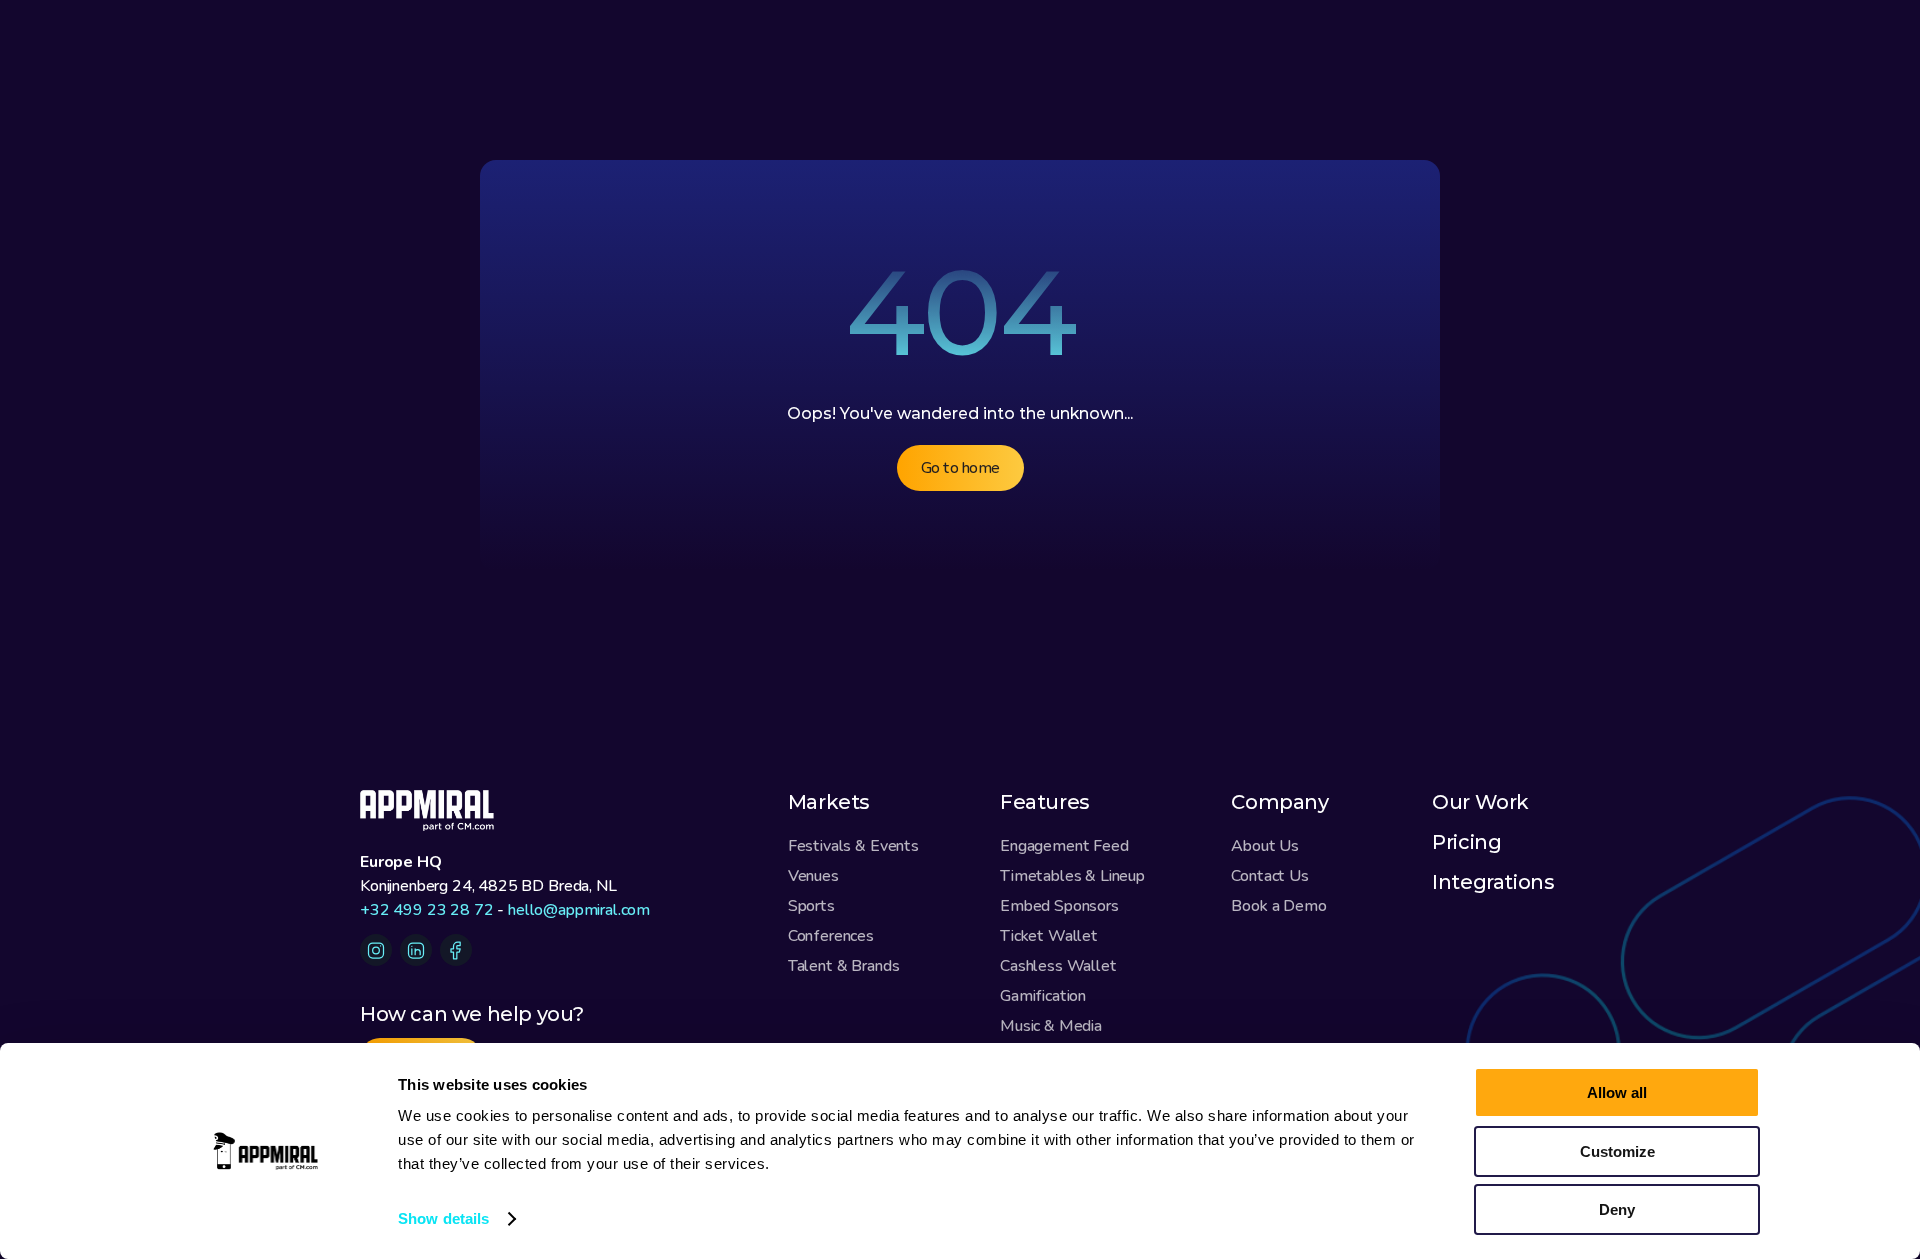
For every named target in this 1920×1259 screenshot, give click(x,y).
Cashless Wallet (1058, 966)
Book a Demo (1278, 906)
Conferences (831, 936)
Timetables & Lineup (1072, 876)
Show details (443, 1218)
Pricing (1466, 842)
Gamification (1043, 996)
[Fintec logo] (440, 810)
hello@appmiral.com (579, 910)
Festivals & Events (853, 846)
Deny (1617, 1209)
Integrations (1493, 882)
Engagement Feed (1064, 846)
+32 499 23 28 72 (426, 910)
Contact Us (1269, 876)
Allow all (1617, 1092)
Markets (829, 802)
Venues (813, 876)
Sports (811, 906)
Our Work (1480, 802)
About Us (1265, 846)
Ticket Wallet (1049, 936)
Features (1045, 802)
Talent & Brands (844, 966)
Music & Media (1051, 1026)
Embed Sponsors (1059, 906)
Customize (1617, 1151)
